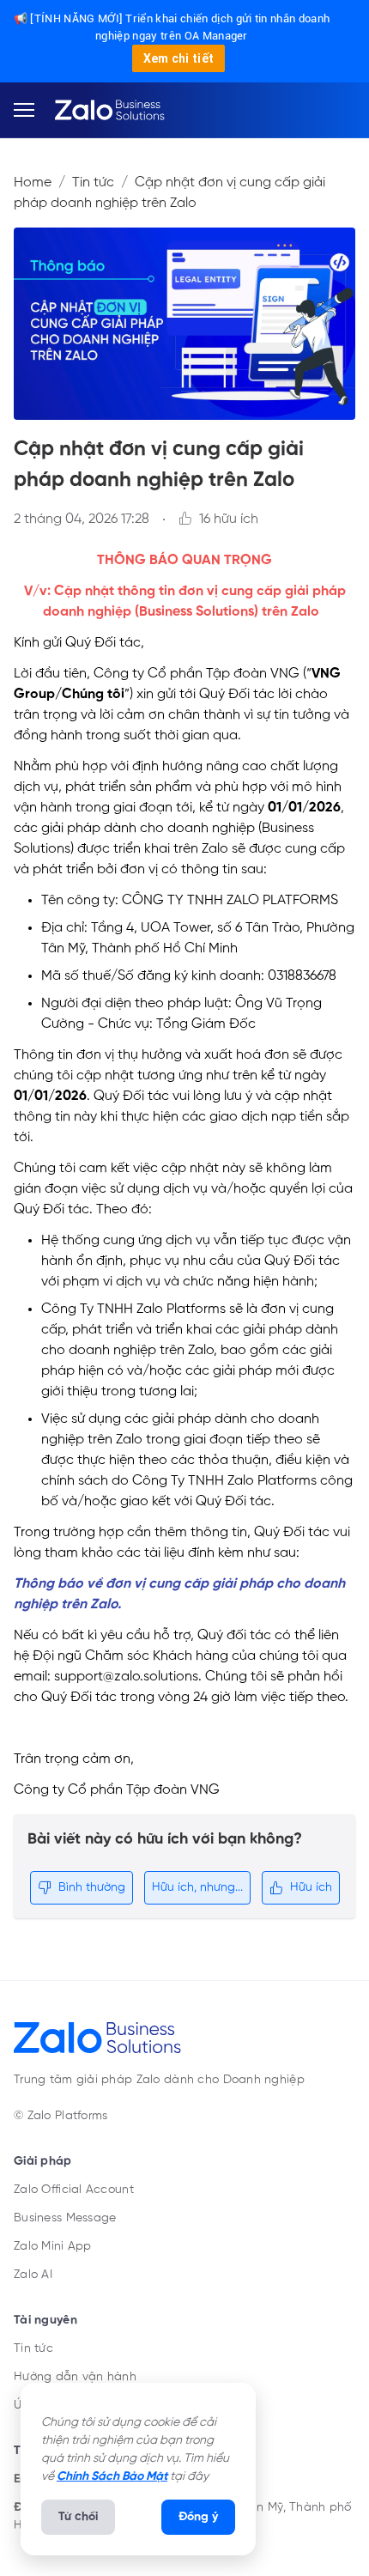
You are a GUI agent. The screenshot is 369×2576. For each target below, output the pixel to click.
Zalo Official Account (74, 2190)
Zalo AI (33, 2275)
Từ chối (78, 2517)
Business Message (65, 2218)
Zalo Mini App (53, 2246)
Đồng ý (198, 2517)
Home (33, 183)
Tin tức (93, 183)
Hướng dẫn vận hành (75, 2377)
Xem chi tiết (179, 58)
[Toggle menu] (24, 110)
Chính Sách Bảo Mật (112, 2476)
